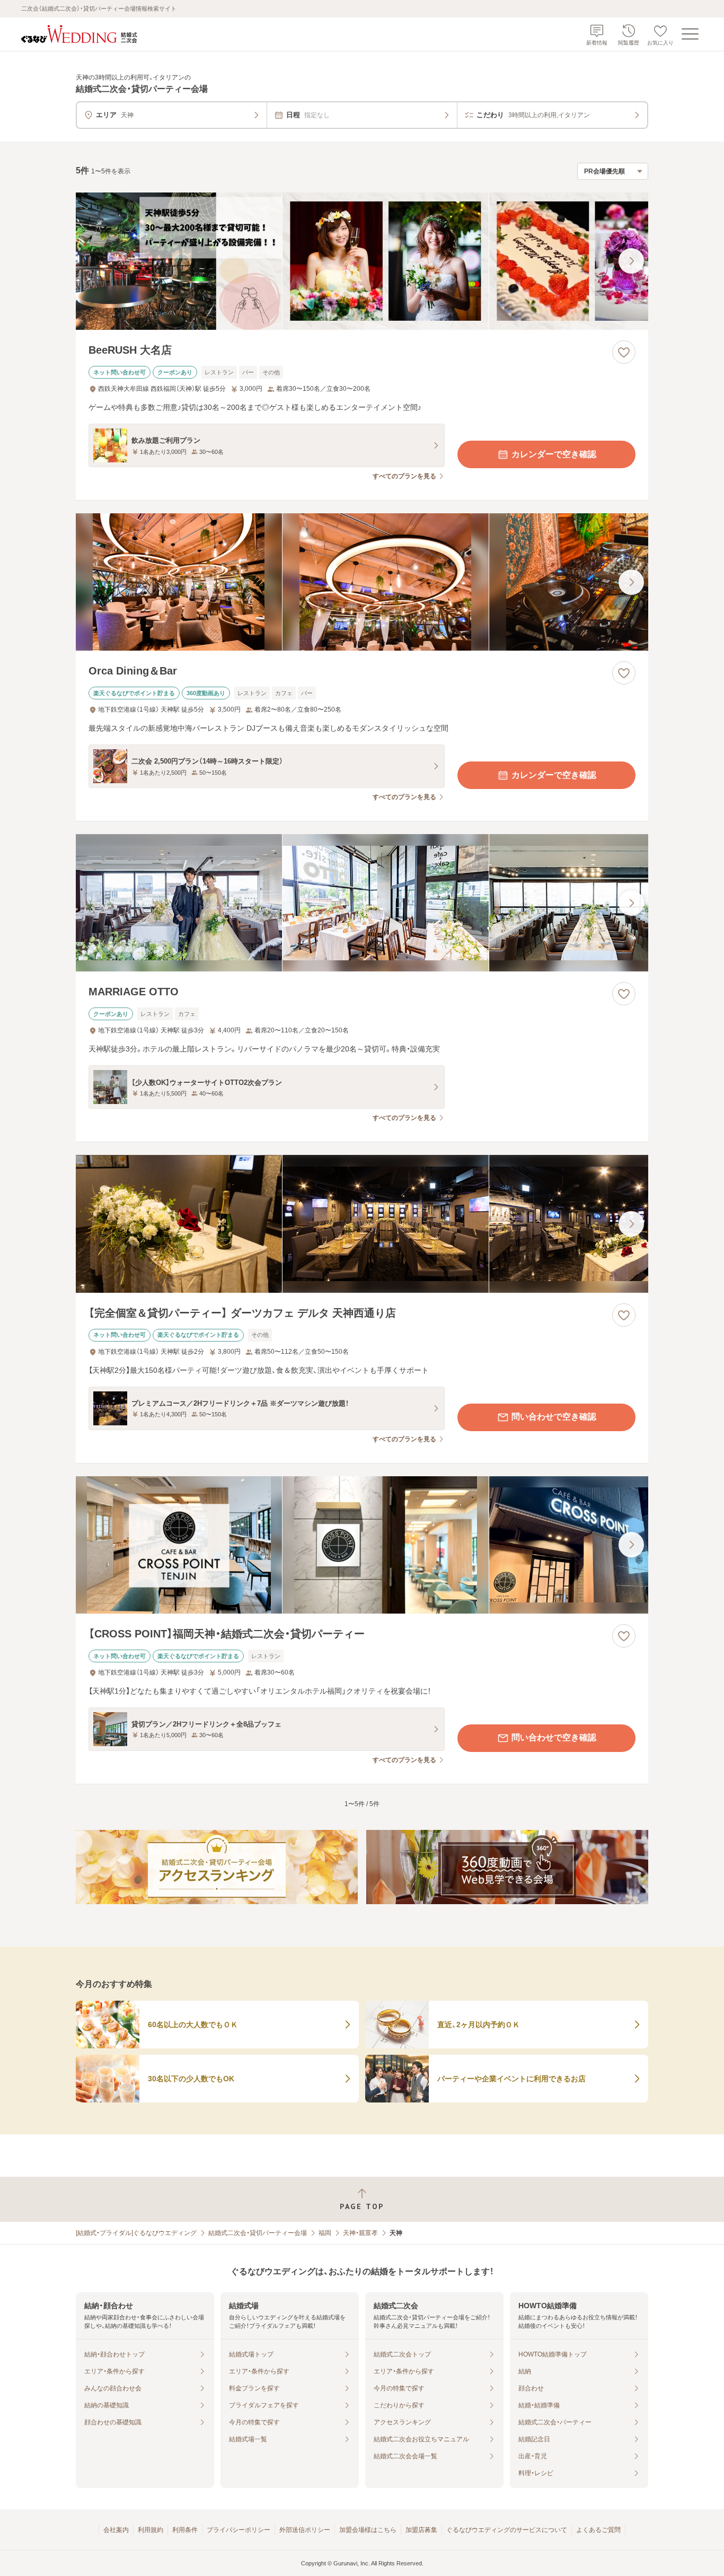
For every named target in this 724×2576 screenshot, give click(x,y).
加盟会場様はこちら (368, 2530)
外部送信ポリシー (305, 2530)
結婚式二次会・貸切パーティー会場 (258, 2233)
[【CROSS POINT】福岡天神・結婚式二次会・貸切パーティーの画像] (362, 1545)
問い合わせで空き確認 (554, 1417)
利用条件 (185, 2530)
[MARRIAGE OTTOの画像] (362, 903)
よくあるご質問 (598, 2530)
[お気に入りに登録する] (624, 352)
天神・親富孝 (360, 2233)
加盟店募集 (421, 2530)
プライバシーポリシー (239, 2530)
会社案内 (116, 2530)
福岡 (325, 2233)
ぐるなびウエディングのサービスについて (507, 2530)
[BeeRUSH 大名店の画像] (362, 261)
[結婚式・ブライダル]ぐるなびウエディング (136, 2233)
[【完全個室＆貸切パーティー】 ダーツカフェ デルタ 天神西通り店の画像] (362, 1224)
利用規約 (151, 2530)
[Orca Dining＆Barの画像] (362, 582)
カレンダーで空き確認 (554, 454)
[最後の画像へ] (631, 261)
